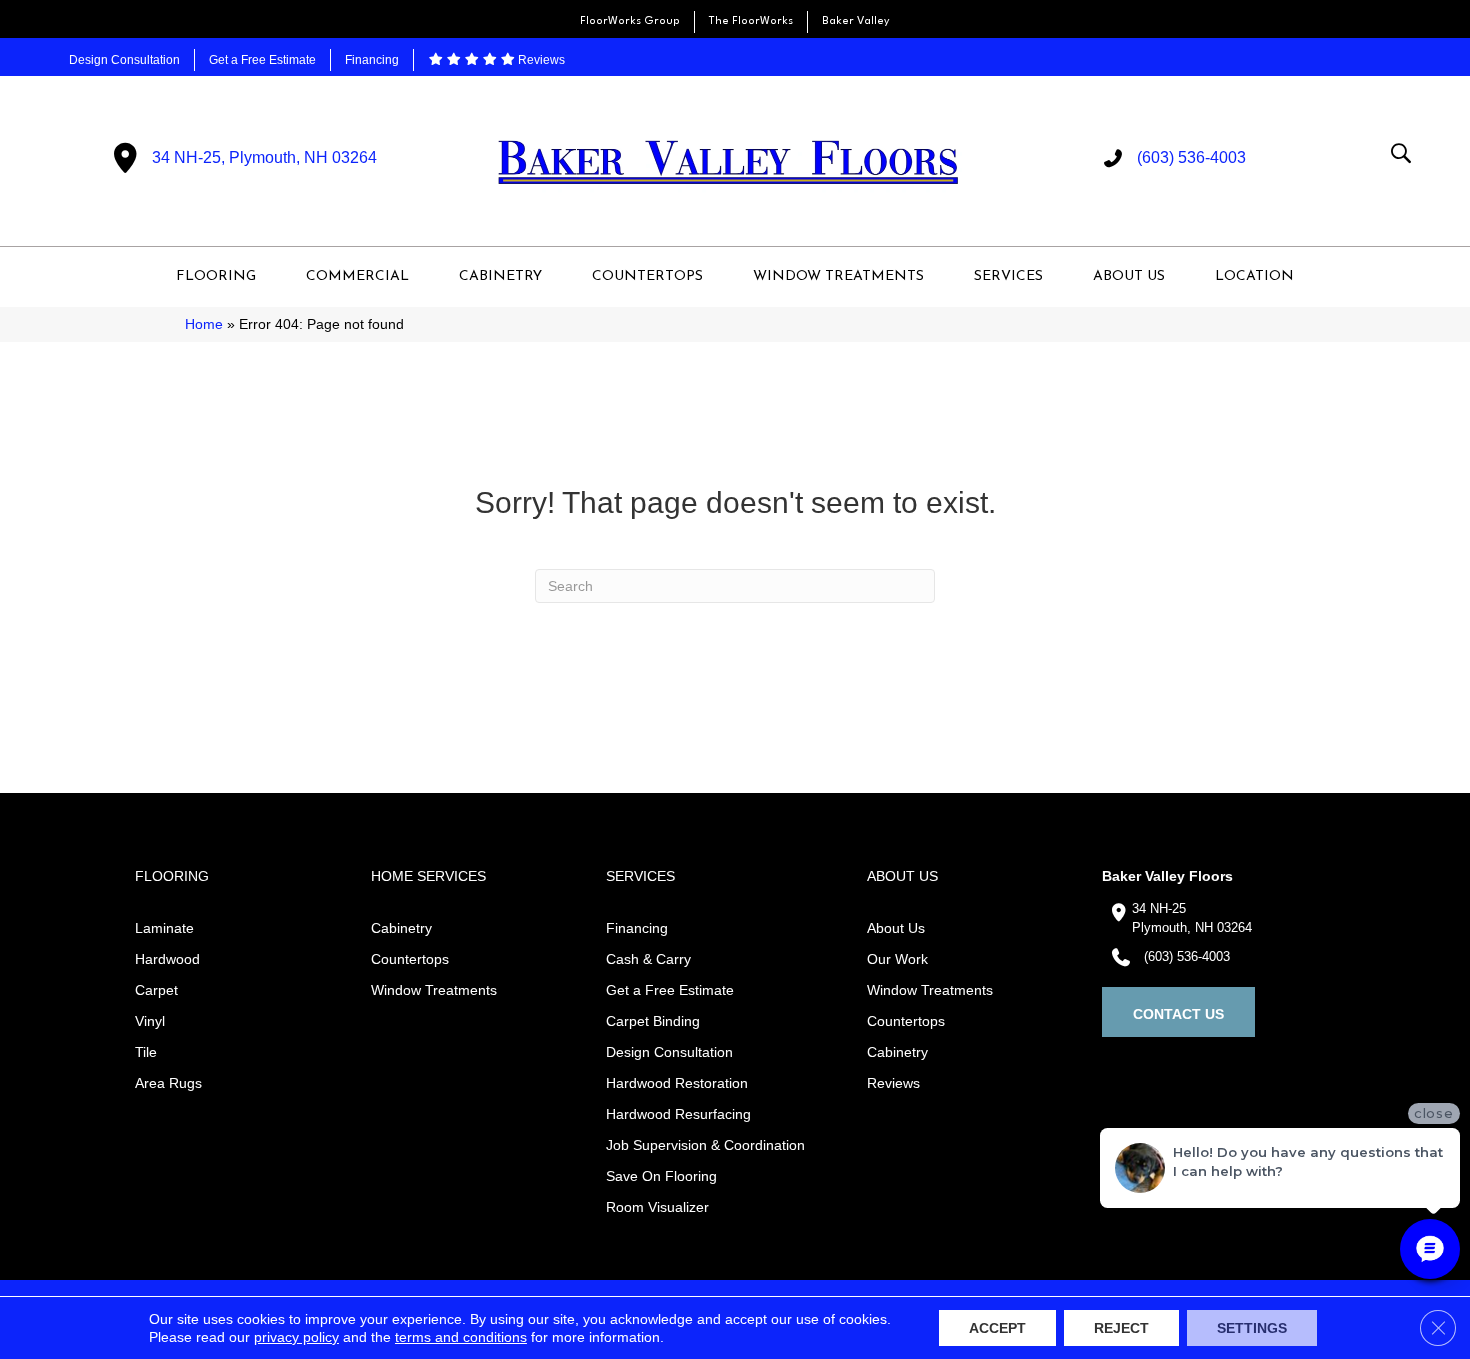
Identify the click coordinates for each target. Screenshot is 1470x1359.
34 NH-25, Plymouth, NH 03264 (264, 157)
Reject (1121, 1328)
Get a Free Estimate (262, 60)
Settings (1252, 1328)
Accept (997, 1328)
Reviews (540, 60)
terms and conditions (461, 1337)
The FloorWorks (751, 21)
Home (204, 324)
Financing (372, 60)
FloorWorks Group (630, 21)
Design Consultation (124, 60)
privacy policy (296, 1337)
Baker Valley (856, 21)
